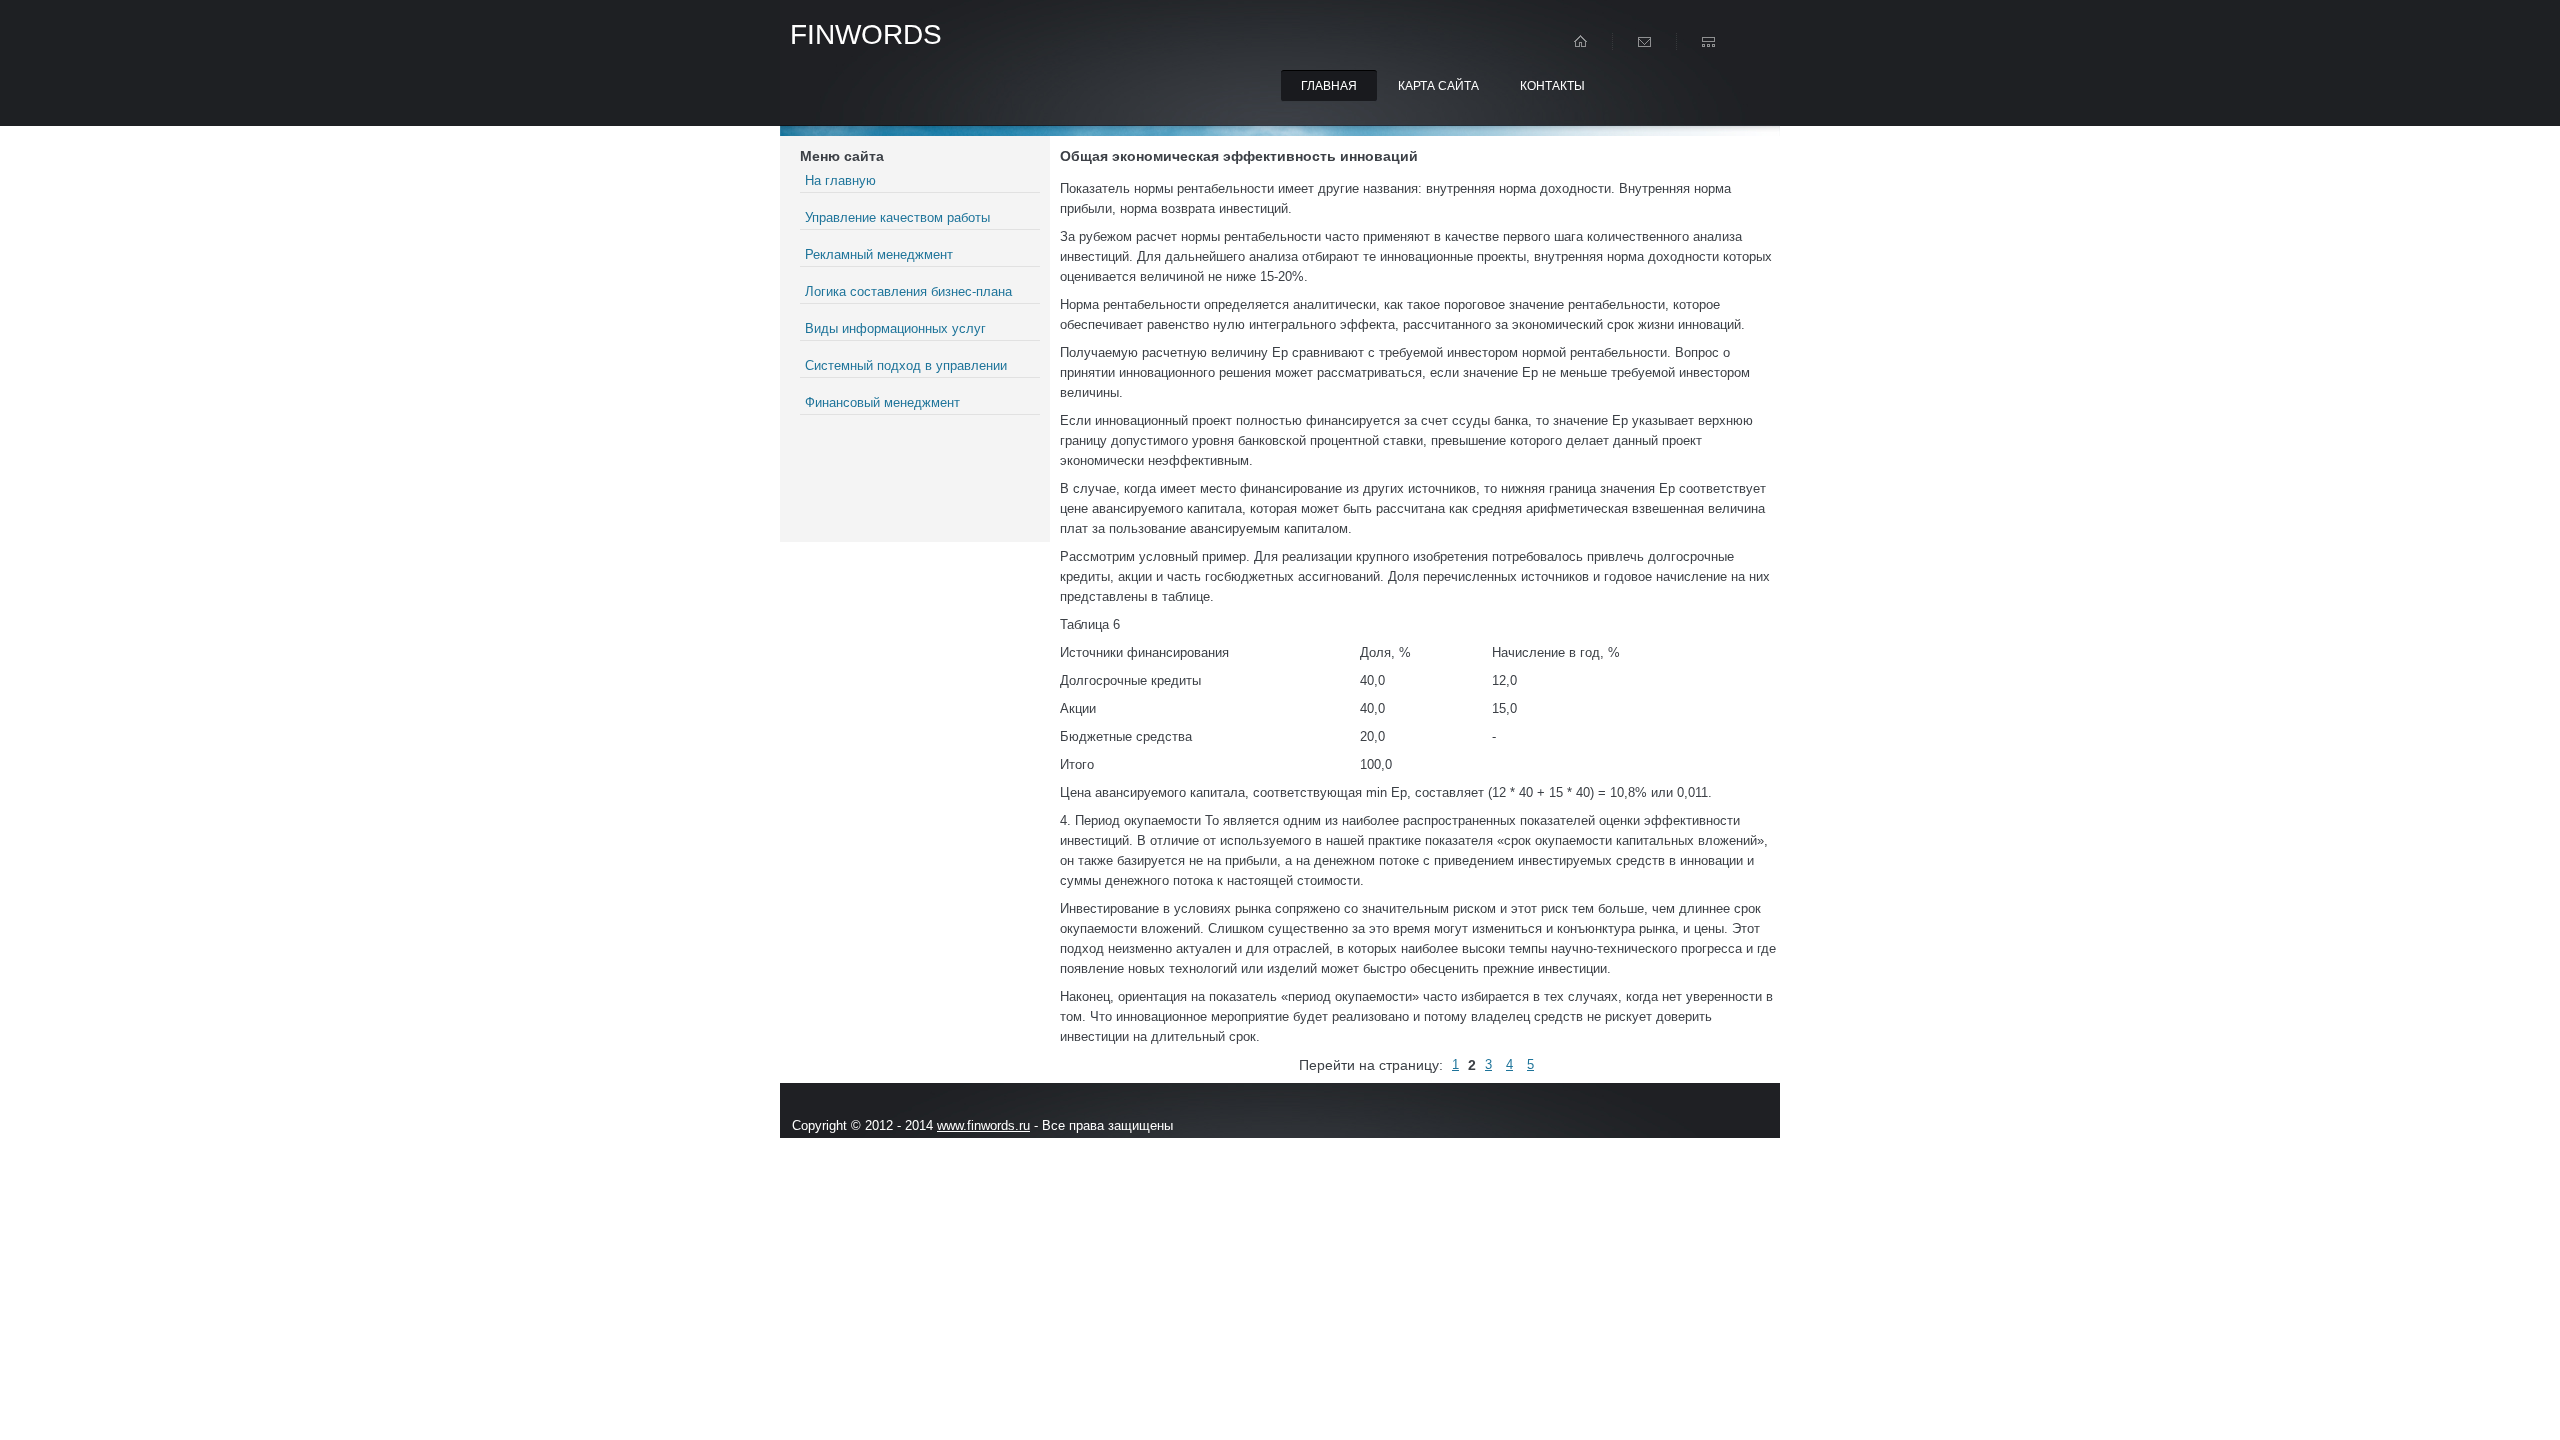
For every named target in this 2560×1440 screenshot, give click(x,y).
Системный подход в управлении (906, 365)
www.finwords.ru (983, 1125)
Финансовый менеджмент (882, 402)
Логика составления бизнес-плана (908, 291)
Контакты (1552, 86)
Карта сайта (1438, 86)
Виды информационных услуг (895, 328)
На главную (840, 180)
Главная (1329, 86)
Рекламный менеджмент (879, 254)
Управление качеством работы (897, 217)
